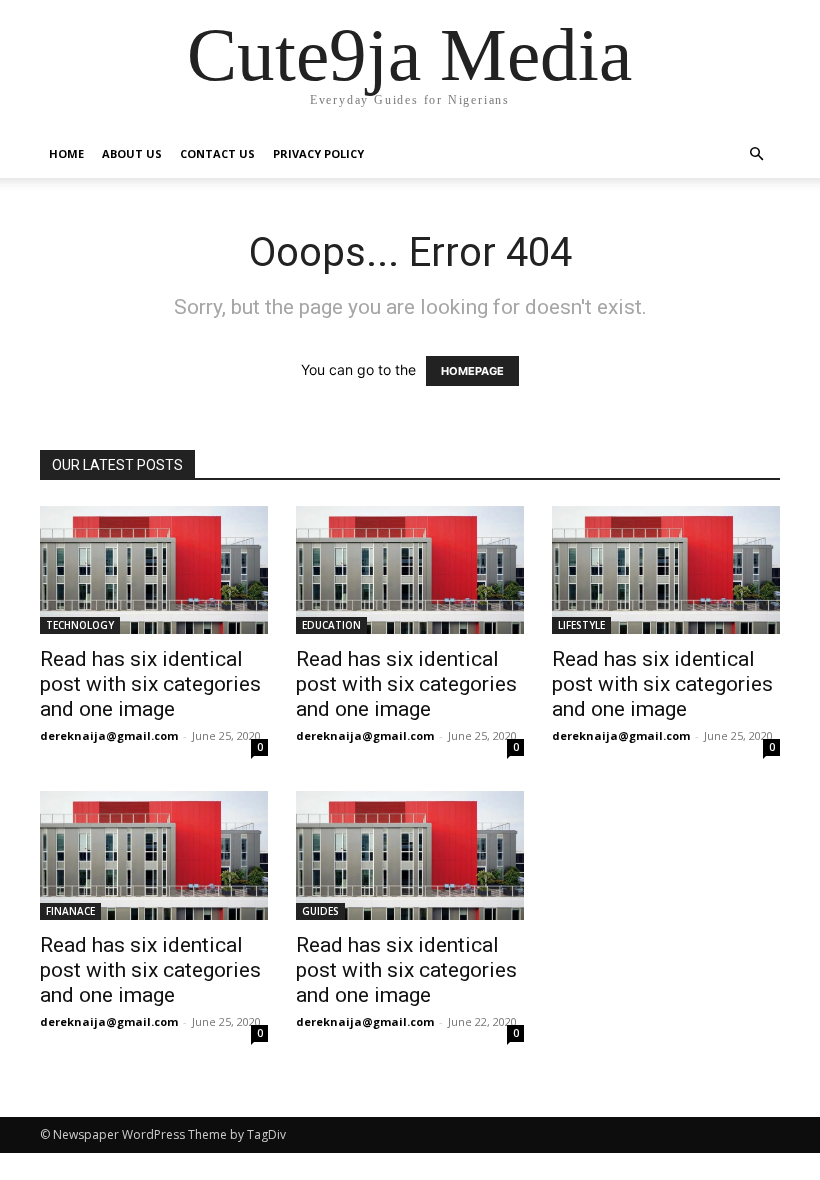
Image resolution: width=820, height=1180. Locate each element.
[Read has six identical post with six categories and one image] (154, 570)
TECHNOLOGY (80, 625)
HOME (66, 153)
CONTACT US (217, 153)
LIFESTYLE (581, 625)
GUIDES (320, 911)
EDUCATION (331, 625)
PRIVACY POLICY (318, 153)
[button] (756, 154)
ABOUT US (132, 153)
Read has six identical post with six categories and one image (150, 684)
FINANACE (70, 911)
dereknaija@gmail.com (109, 735)
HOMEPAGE (472, 371)
